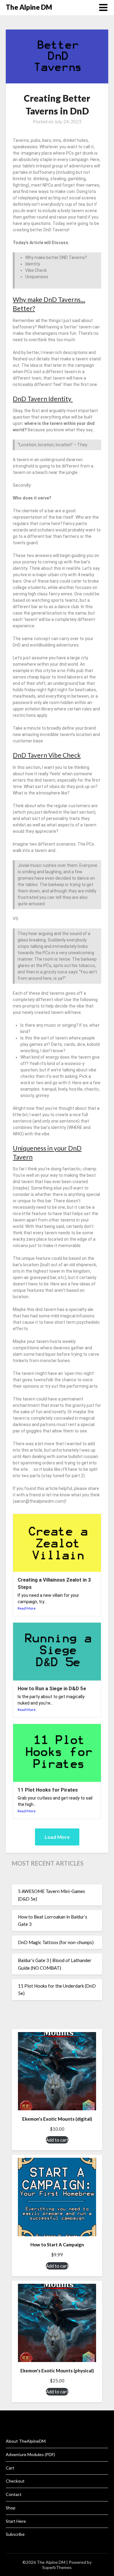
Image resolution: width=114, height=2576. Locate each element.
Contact (14, 2494)
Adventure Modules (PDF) (30, 2454)
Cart (10, 2468)
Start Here (16, 2521)
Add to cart (57, 2140)
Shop (11, 2508)
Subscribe (15, 2534)
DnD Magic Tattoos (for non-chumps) (56, 1942)
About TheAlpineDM (26, 2441)
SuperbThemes (57, 2567)
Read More (27, 1608)
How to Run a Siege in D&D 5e (52, 1688)
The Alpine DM (29, 7)
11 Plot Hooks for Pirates (48, 1790)
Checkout (15, 2481)
